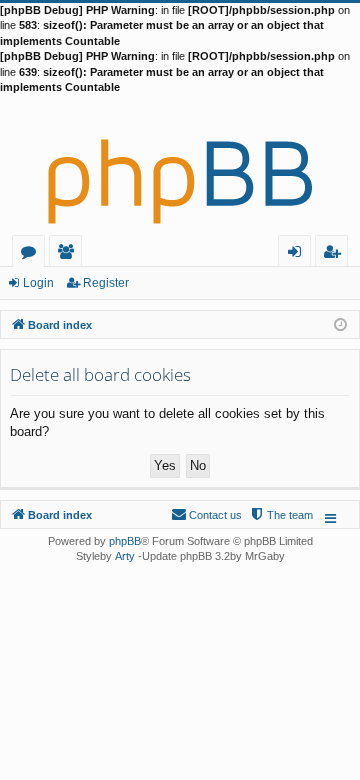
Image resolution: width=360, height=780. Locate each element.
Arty (125, 556)
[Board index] (180, 165)
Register (106, 283)
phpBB (125, 541)
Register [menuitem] (336, 254)
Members (69, 254)
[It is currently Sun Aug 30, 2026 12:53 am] (340, 323)
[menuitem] (281, 515)
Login (38, 283)
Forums (32, 254)
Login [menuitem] (298, 254)
